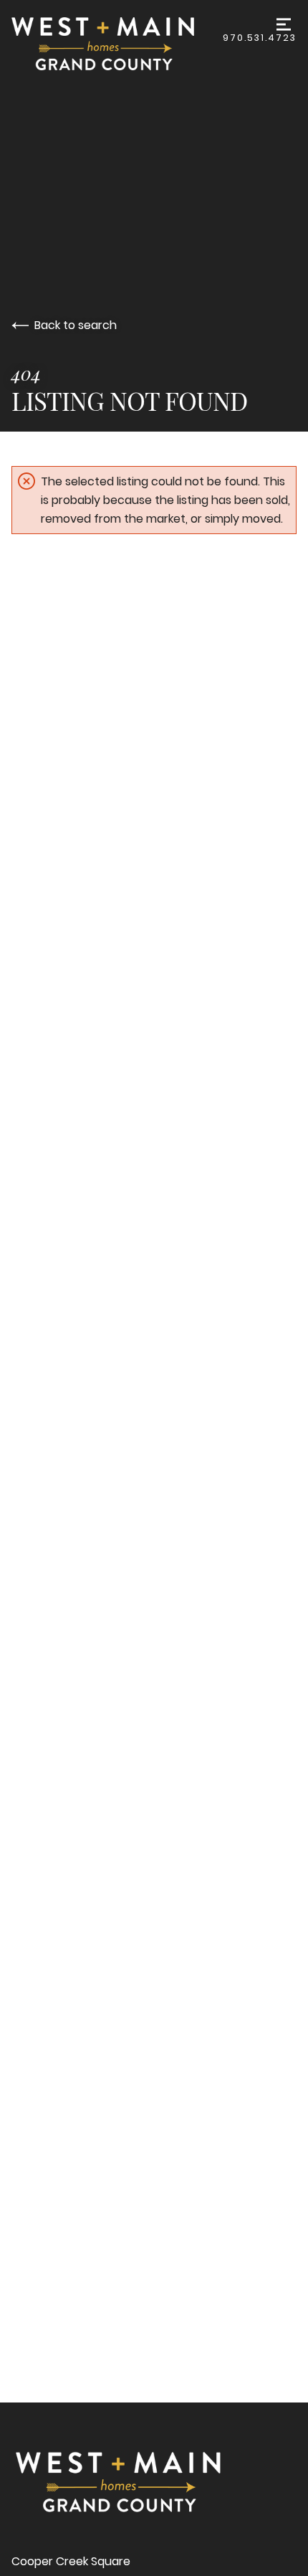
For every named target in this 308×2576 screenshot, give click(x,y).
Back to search (76, 325)
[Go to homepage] (117, 44)
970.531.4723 (260, 38)
